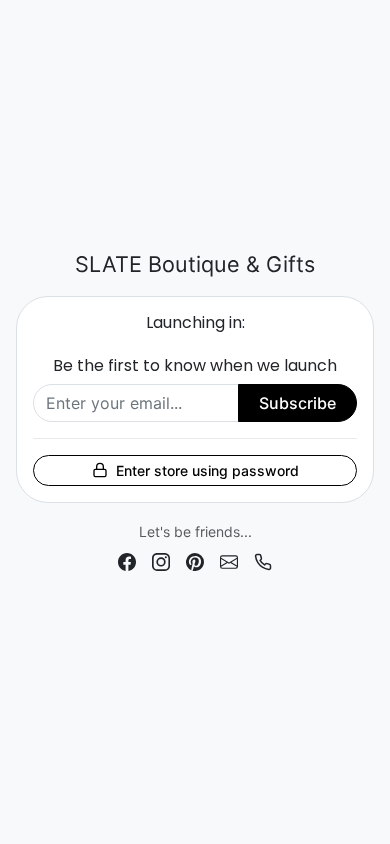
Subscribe (297, 403)
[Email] (229, 560)
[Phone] (263, 560)
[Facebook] (127, 560)
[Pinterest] (195, 560)
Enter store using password (207, 470)
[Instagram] (161, 560)
